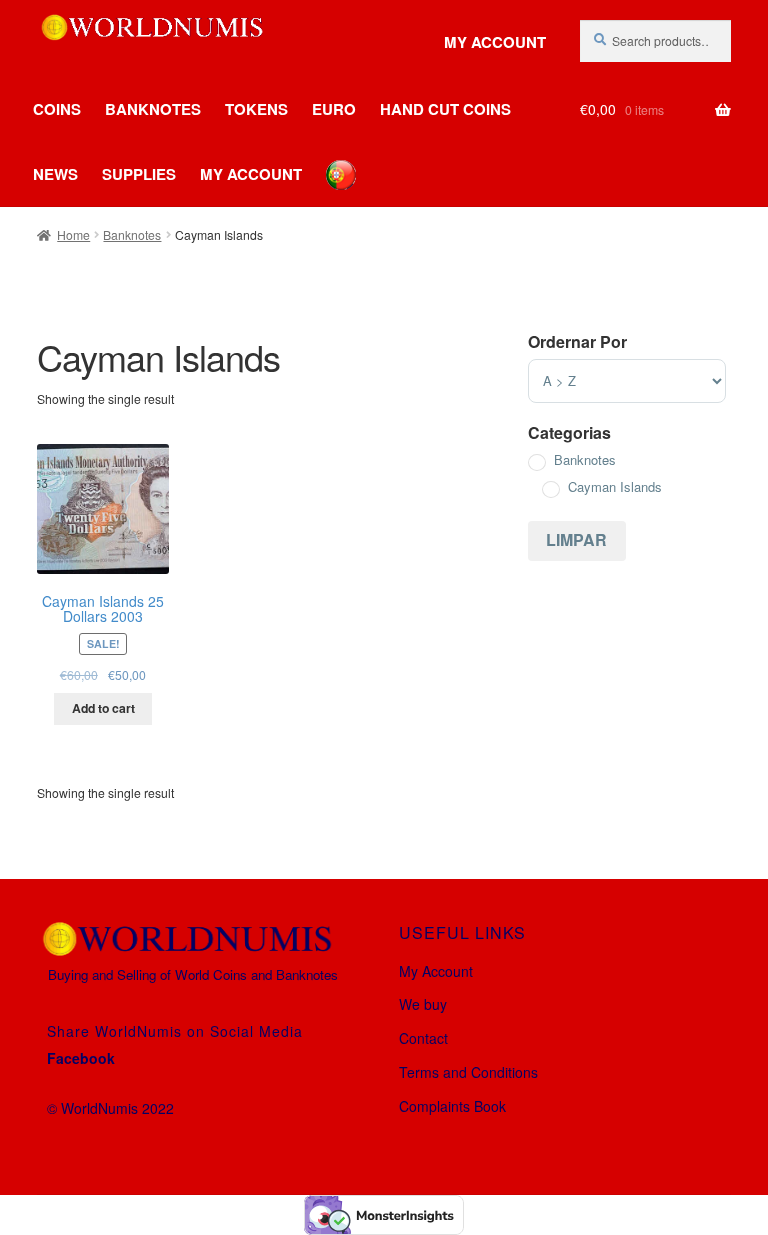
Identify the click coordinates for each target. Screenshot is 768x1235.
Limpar (576, 539)
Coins (57, 109)
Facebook (81, 1058)
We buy (423, 1004)
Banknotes (153, 109)
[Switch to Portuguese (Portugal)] (326, 160)
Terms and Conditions (468, 1072)
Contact (423, 1038)
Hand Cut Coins (445, 109)
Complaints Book (452, 1106)
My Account (495, 42)
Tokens (256, 109)
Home (73, 234)
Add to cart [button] (103, 708)
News (55, 174)
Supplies (139, 174)
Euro (334, 109)
